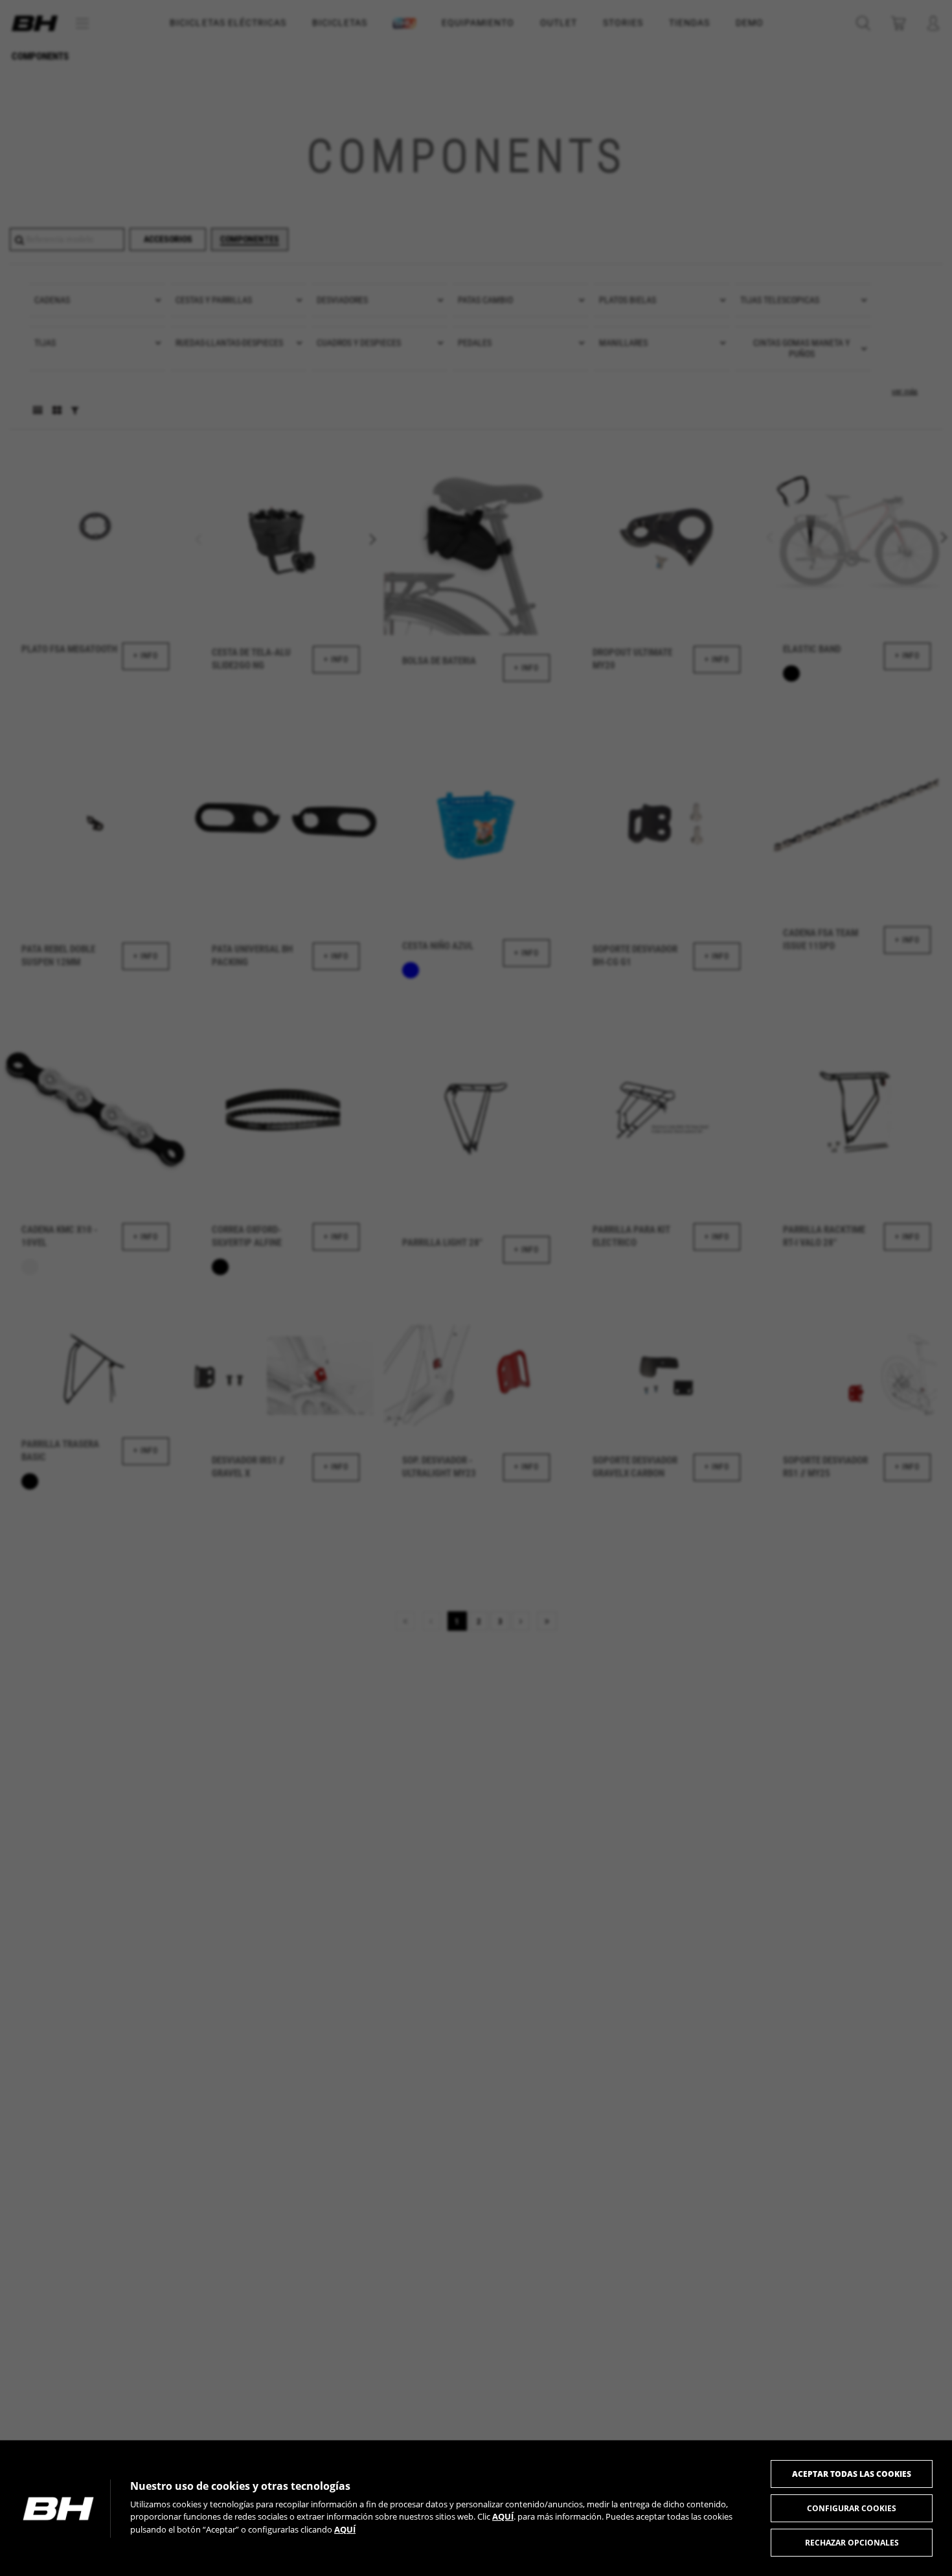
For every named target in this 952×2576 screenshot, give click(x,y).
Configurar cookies (852, 2508)
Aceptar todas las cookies (852, 2474)
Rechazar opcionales (852, 2543)
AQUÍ (503, 2516)
